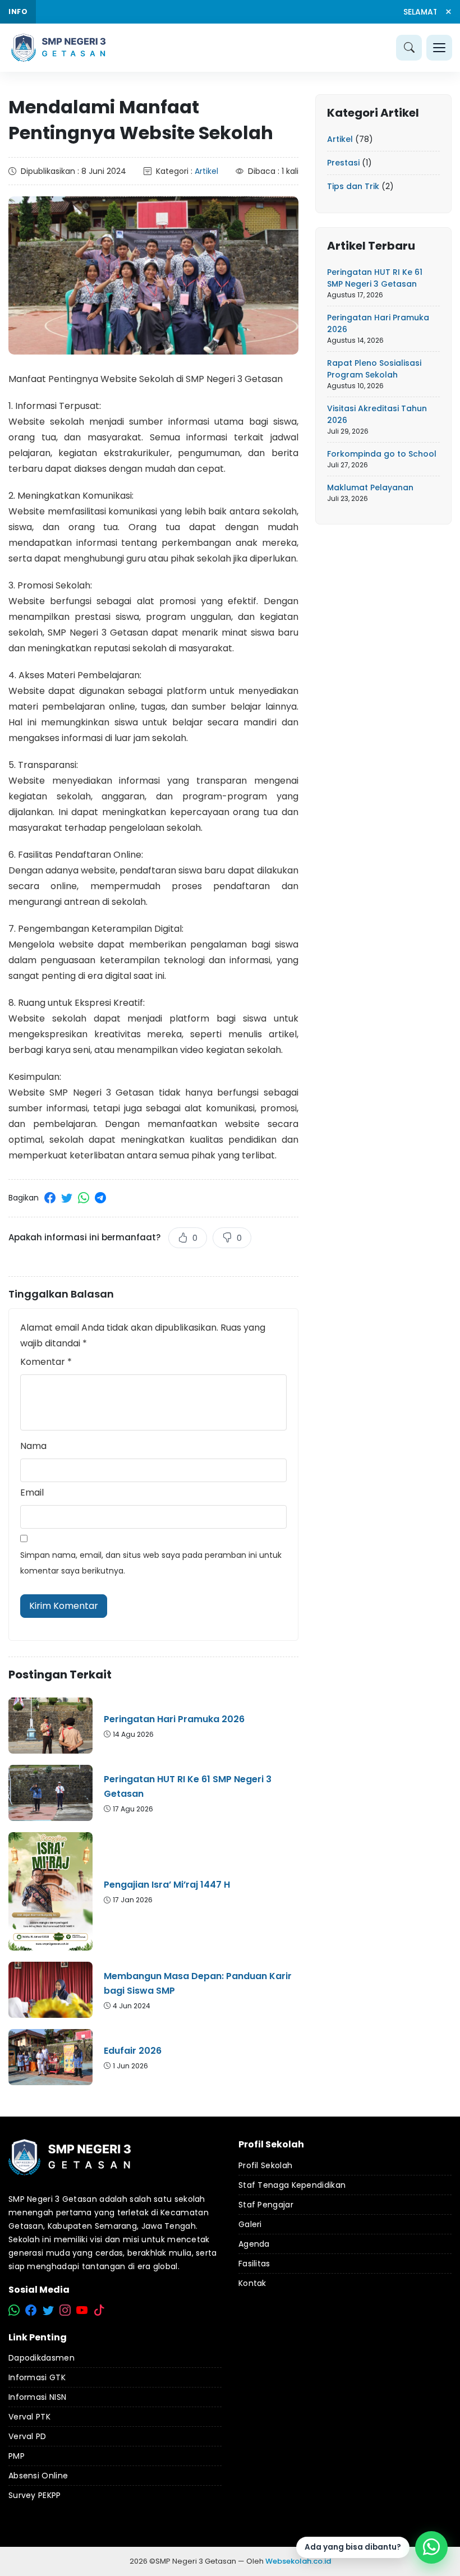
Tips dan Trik (353, 186)
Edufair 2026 (133, 2051)
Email (32, 1492)
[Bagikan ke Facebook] (50, 1198)
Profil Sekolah (265, 2165)
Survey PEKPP (35, 2495)
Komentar (46, 1362)
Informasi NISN (37, 2397)
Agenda (254, 2244)
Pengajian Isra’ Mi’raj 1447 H (167, 1885)
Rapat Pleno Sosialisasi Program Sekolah (374, 369)
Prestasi (343, 163)
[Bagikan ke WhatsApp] (84, 1198)
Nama (33, 1446)
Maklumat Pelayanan (370, 487)
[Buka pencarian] (409, 48)
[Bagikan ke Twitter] (67, 1198)
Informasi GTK (37, 2377)
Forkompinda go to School (382, 454)
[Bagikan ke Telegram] (100, 1198)
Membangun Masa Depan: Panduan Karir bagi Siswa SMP (198, 1983)
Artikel (206, 171)
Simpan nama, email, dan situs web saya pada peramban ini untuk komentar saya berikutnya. (151, 1563)
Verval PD (27, 2436)
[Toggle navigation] (439, 48)
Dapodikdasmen (42, 2358)
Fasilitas (254, 2264)
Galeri (250, 2224)
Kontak (252, 2283)
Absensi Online (38, 2476)
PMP (17, 2456)
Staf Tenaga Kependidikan (292, 2185)
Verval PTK (29, 2417)
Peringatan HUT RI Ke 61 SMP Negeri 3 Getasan (188, 1786)
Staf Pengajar (266, 2205)
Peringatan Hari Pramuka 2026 (174, 1719)
